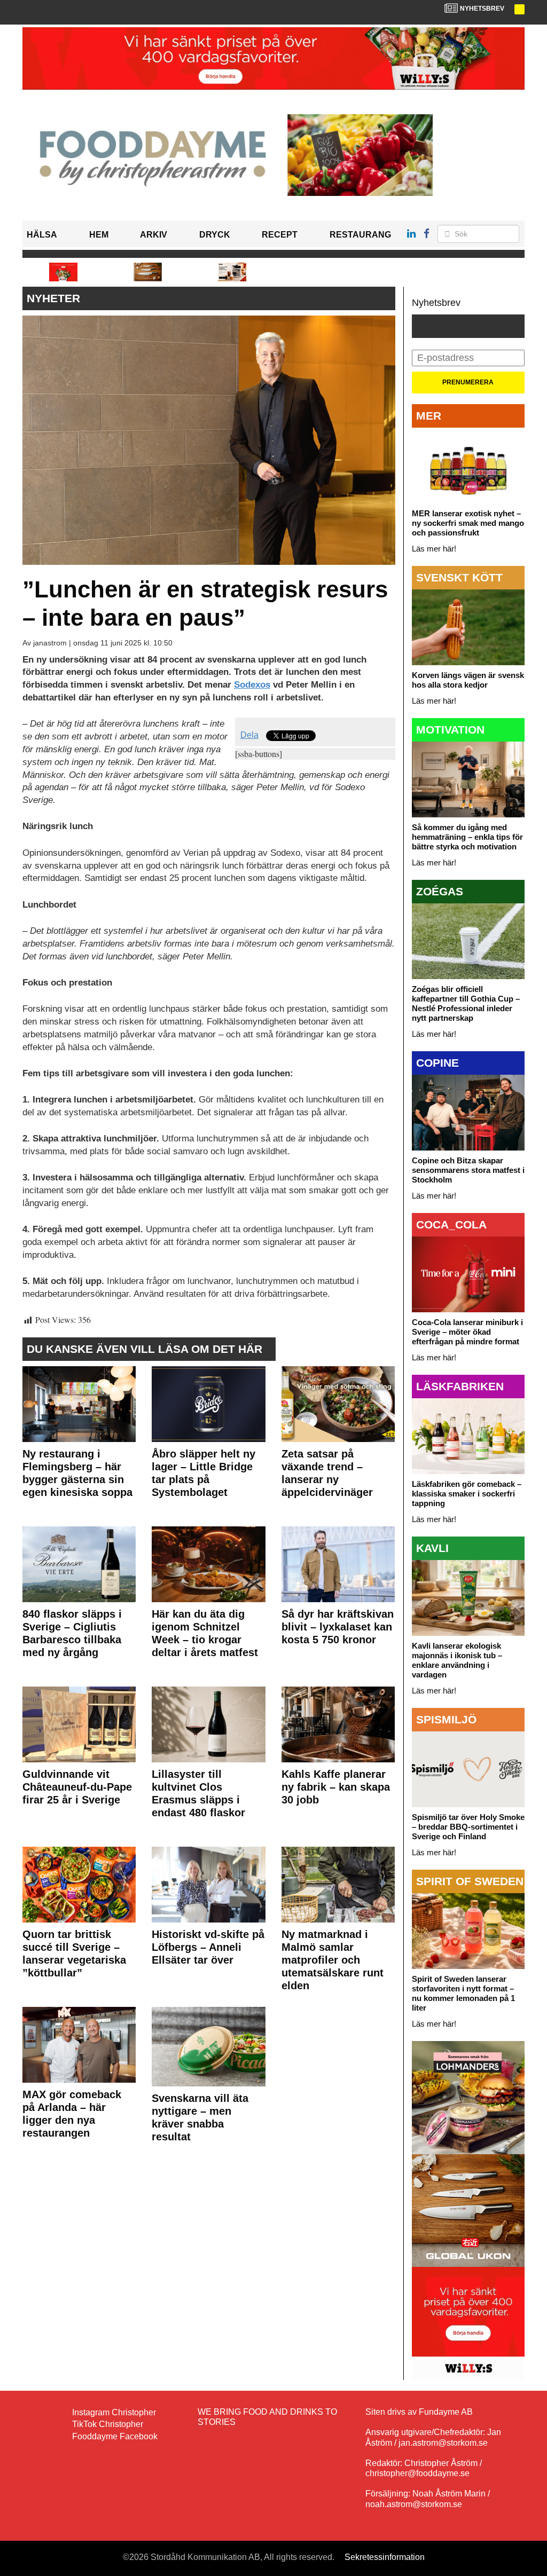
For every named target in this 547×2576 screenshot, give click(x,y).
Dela (249, 735)
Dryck (215, 235)
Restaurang (360, 235)
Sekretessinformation (385, 2557)
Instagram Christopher (114, 2412)
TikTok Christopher (108, 2424)
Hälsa (42, 235)
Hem (99, 235)
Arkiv (154, 235)
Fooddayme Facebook (115, 2436)
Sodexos (252, 685)
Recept (280, 235)
